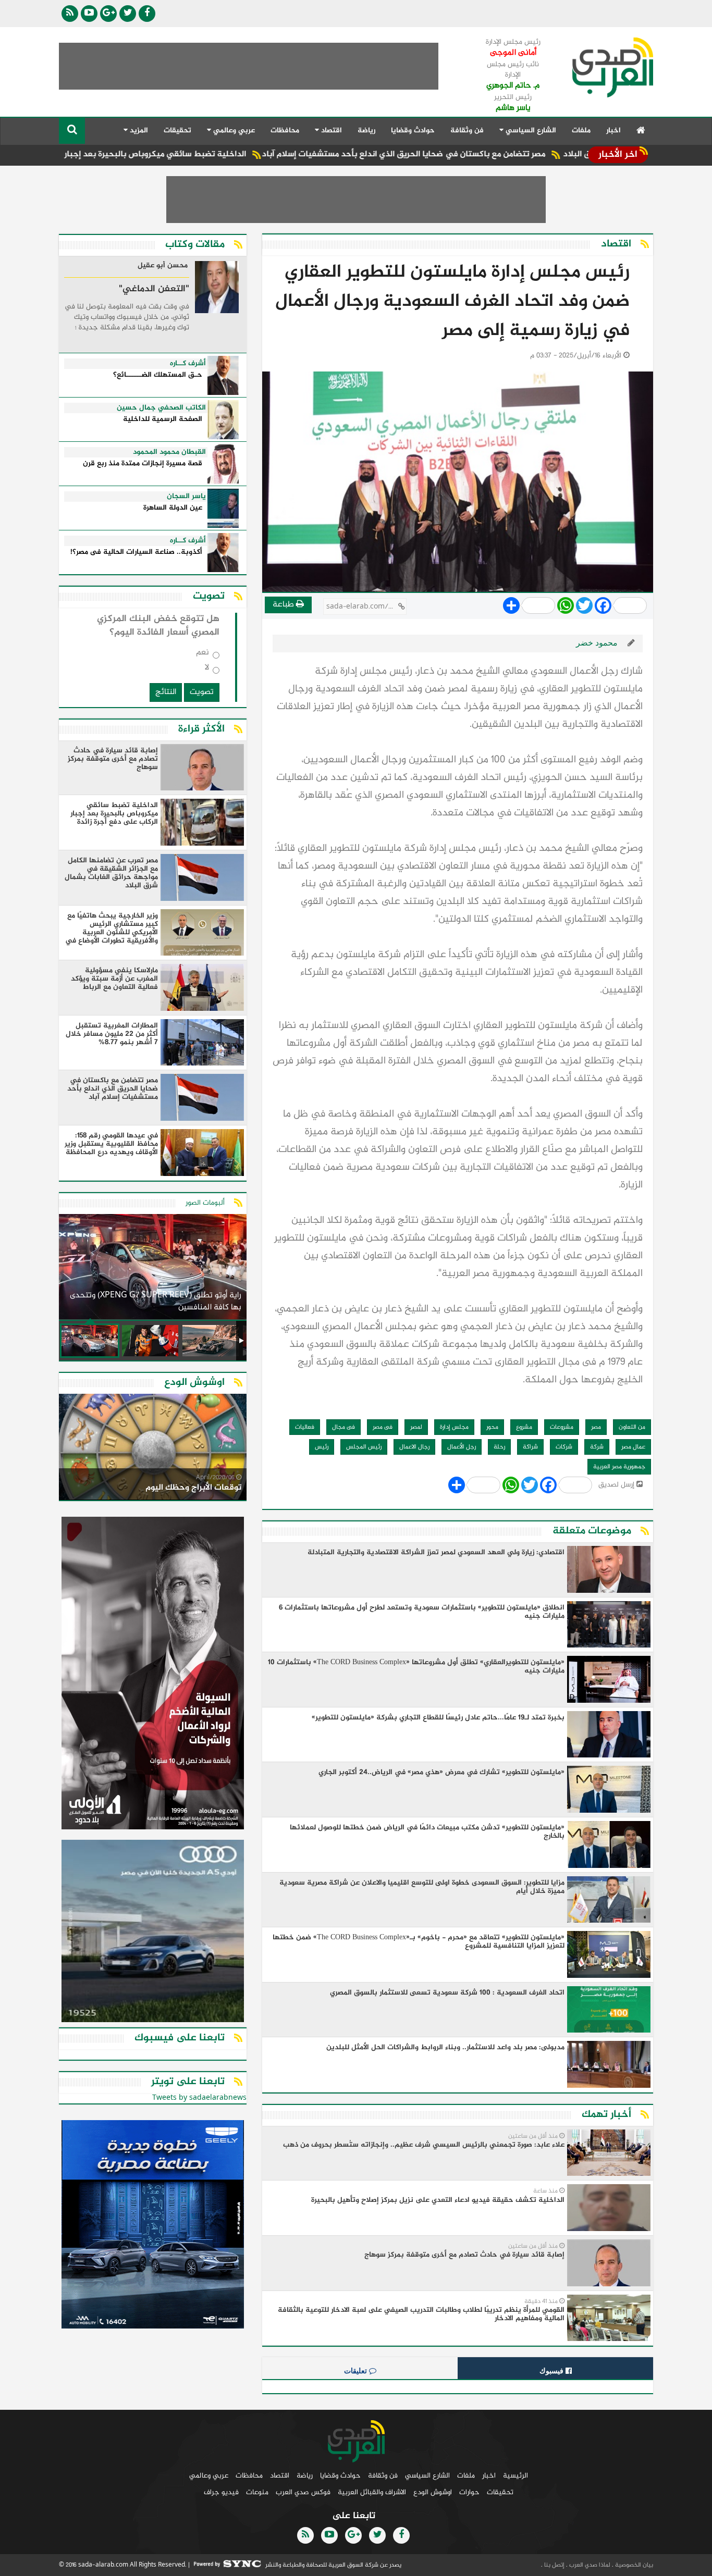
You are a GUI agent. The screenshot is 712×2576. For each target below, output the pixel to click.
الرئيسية (515, 2476)
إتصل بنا (554, 2565)
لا (207, 670)
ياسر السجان (186, 497)
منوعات (257, 2492)
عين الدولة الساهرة (173, 508)
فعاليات (305, 1427)
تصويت (202, 692)
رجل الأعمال (462, 1447)
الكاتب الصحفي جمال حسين (161, 408)
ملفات (581, 131)
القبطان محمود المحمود (169, 452)
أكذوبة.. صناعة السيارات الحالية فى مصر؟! (136, 553)
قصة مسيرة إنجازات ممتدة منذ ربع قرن (143, 464)
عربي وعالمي (209, 2476)
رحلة (499, 1447)
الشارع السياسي (427, 2476)
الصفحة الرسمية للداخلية (163, 420)
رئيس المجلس (364, 1447)
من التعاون (632, 1427)
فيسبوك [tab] (553, 2371)
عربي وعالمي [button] (233, 131)
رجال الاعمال (414, 1447)
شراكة (530, 1447)
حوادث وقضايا (413, 131)
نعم (202, 655)
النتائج (166, 692)
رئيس (322, 1447)
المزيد (138, 131)
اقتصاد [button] (330, 131)
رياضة (366, 131)
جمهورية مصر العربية (619, 1467)
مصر (596, 1427)
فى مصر (383, 1427)
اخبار (613, 131)
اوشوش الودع (433, 2492)
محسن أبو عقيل (163, 266)
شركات (564, 1447)
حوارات (469, 2492)
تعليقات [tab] (357, 2371)
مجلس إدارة (454, 1427)
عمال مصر (633, 1447)
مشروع (524, 1427)
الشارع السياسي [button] (530, 131)
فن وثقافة (467, 131)
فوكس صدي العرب (303, 2492)
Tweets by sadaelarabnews (199, 2098)
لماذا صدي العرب (589, 2565)
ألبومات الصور (205, 1203)
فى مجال (343, 1427)
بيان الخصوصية (633, 2565)
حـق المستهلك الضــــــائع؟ (158, 375)
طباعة (284, 605)
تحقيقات (177, 131)
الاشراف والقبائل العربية (372, 2492)
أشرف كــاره (188, 364)
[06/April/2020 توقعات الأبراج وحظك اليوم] (153, 1449)
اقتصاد (280, 2476)
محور (492, 1427)
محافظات (285, 131)
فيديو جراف (221, 2492)
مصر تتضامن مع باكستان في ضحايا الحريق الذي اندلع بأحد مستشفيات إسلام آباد (483, 154)
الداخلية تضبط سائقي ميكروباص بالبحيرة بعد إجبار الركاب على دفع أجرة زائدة (187, 154)
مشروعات (562, 1427)
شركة (597, 1447)
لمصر (416, 1427)
